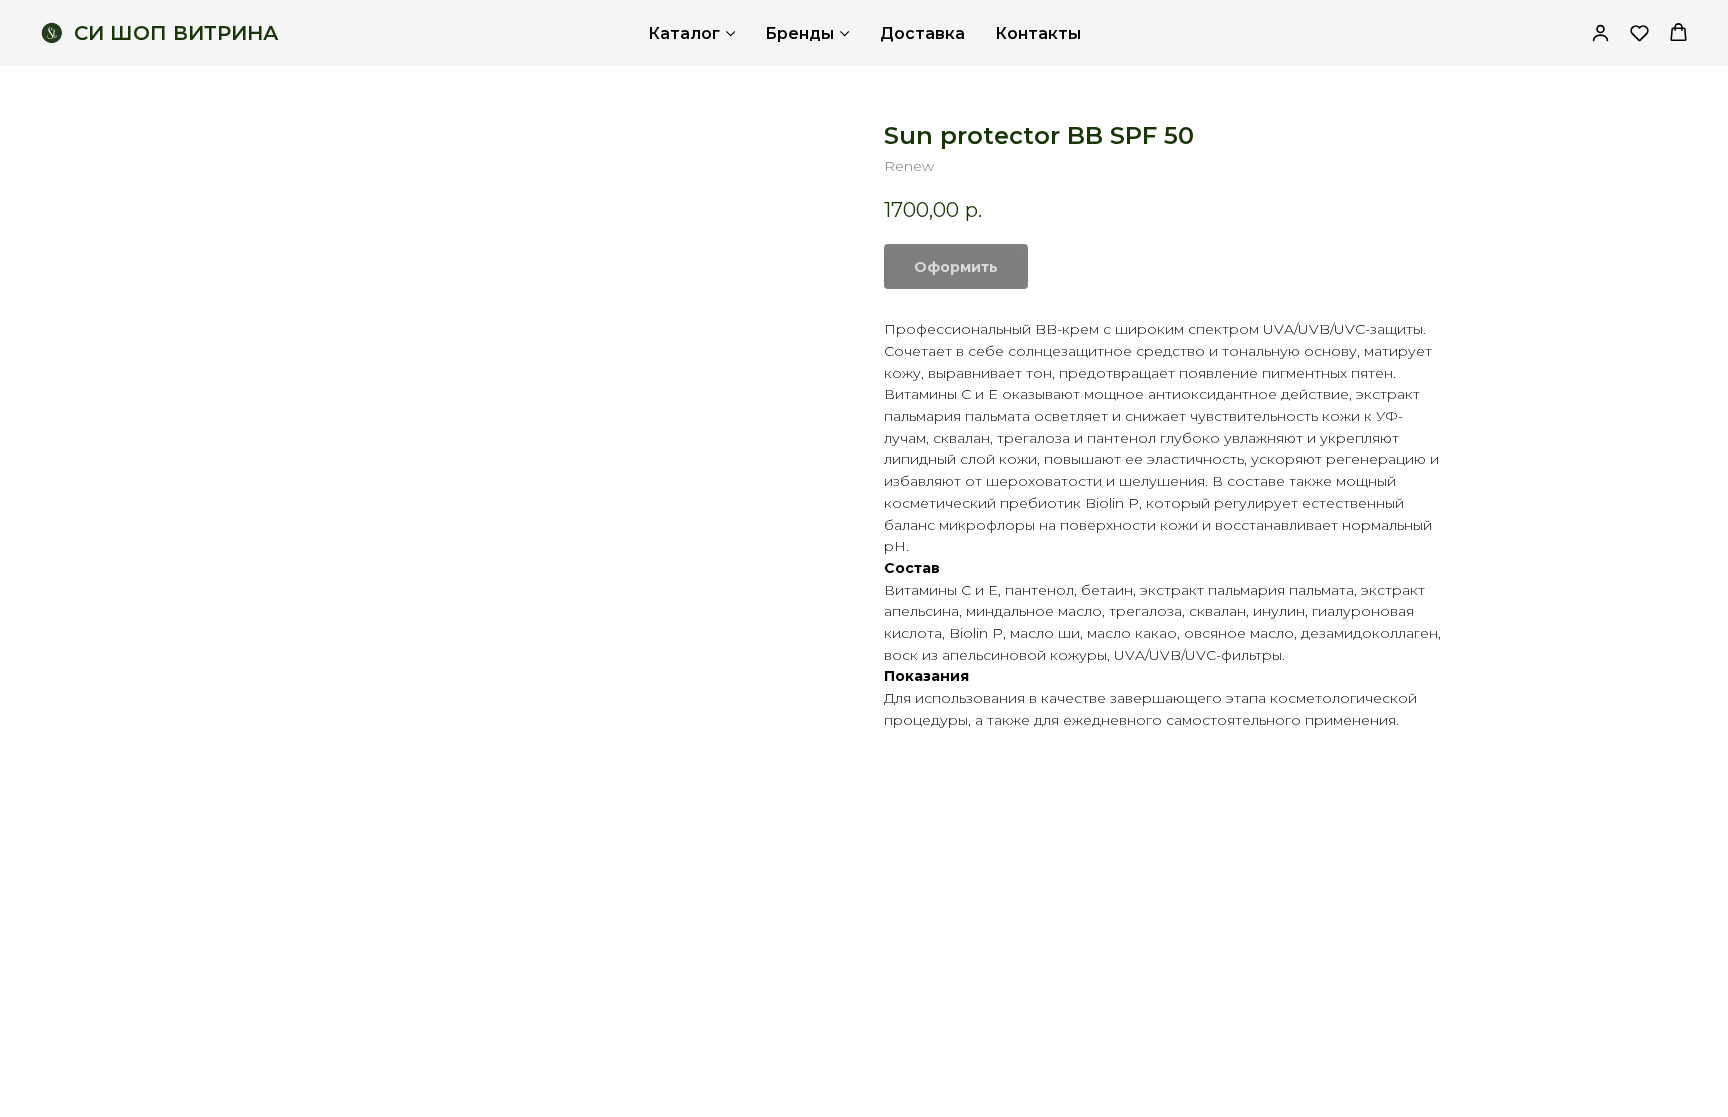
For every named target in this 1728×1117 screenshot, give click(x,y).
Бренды (799, 33)
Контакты (1038, 33)
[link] (1600, 32)
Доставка (922, 33)
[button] (1639, 32)
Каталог (684, 33)
